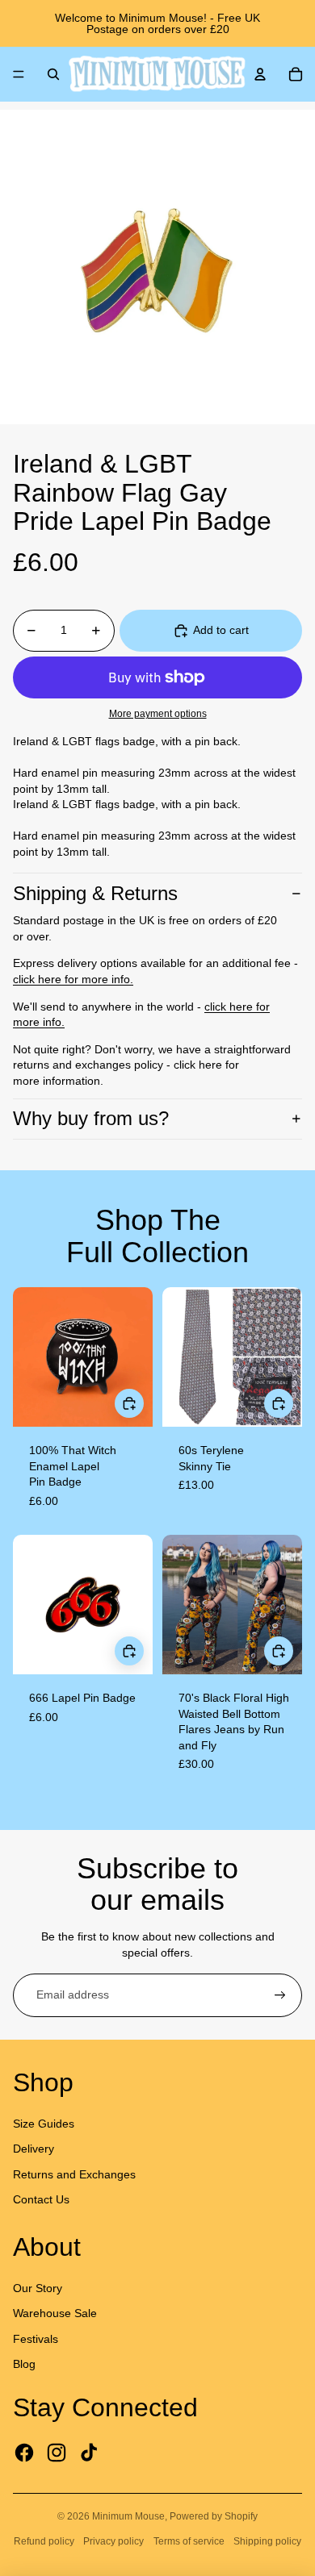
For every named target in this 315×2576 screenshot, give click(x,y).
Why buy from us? (91, 1118)
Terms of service (189, 2541)
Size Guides (44, 2124)
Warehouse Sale (55, 2313)
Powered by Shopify (214, 2516)
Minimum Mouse (128, 2516)
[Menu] (19, 74)
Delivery (34, 2149)
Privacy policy (113, 2541)
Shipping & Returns (95, 893)
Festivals (36, 2339)
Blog (24, 2364)
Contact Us (41, 2199)
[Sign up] (280, 1995)
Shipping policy (267, 2541)
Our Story (38, 2288)
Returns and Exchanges (74, 2174)
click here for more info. (73, 979)
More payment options (158, 713)
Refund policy (44, 2541)
